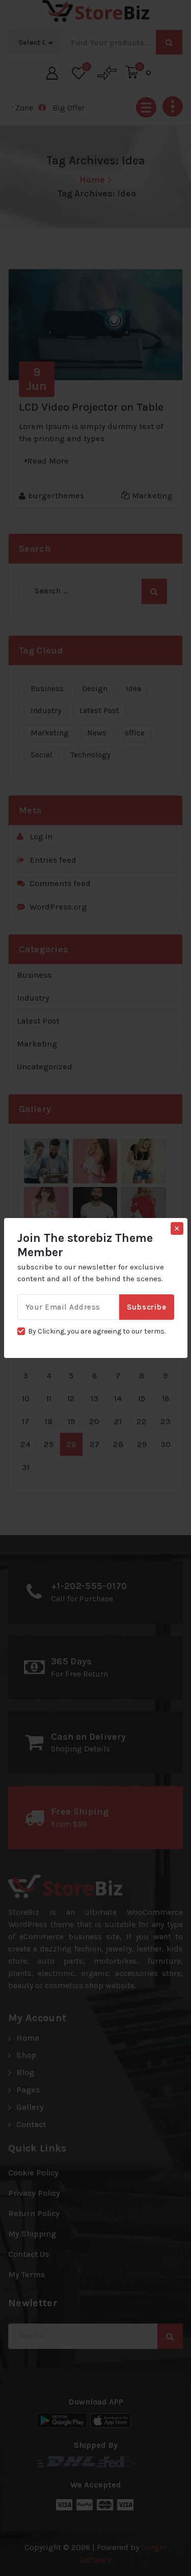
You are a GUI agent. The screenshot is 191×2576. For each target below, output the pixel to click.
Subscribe (147, 1307)
